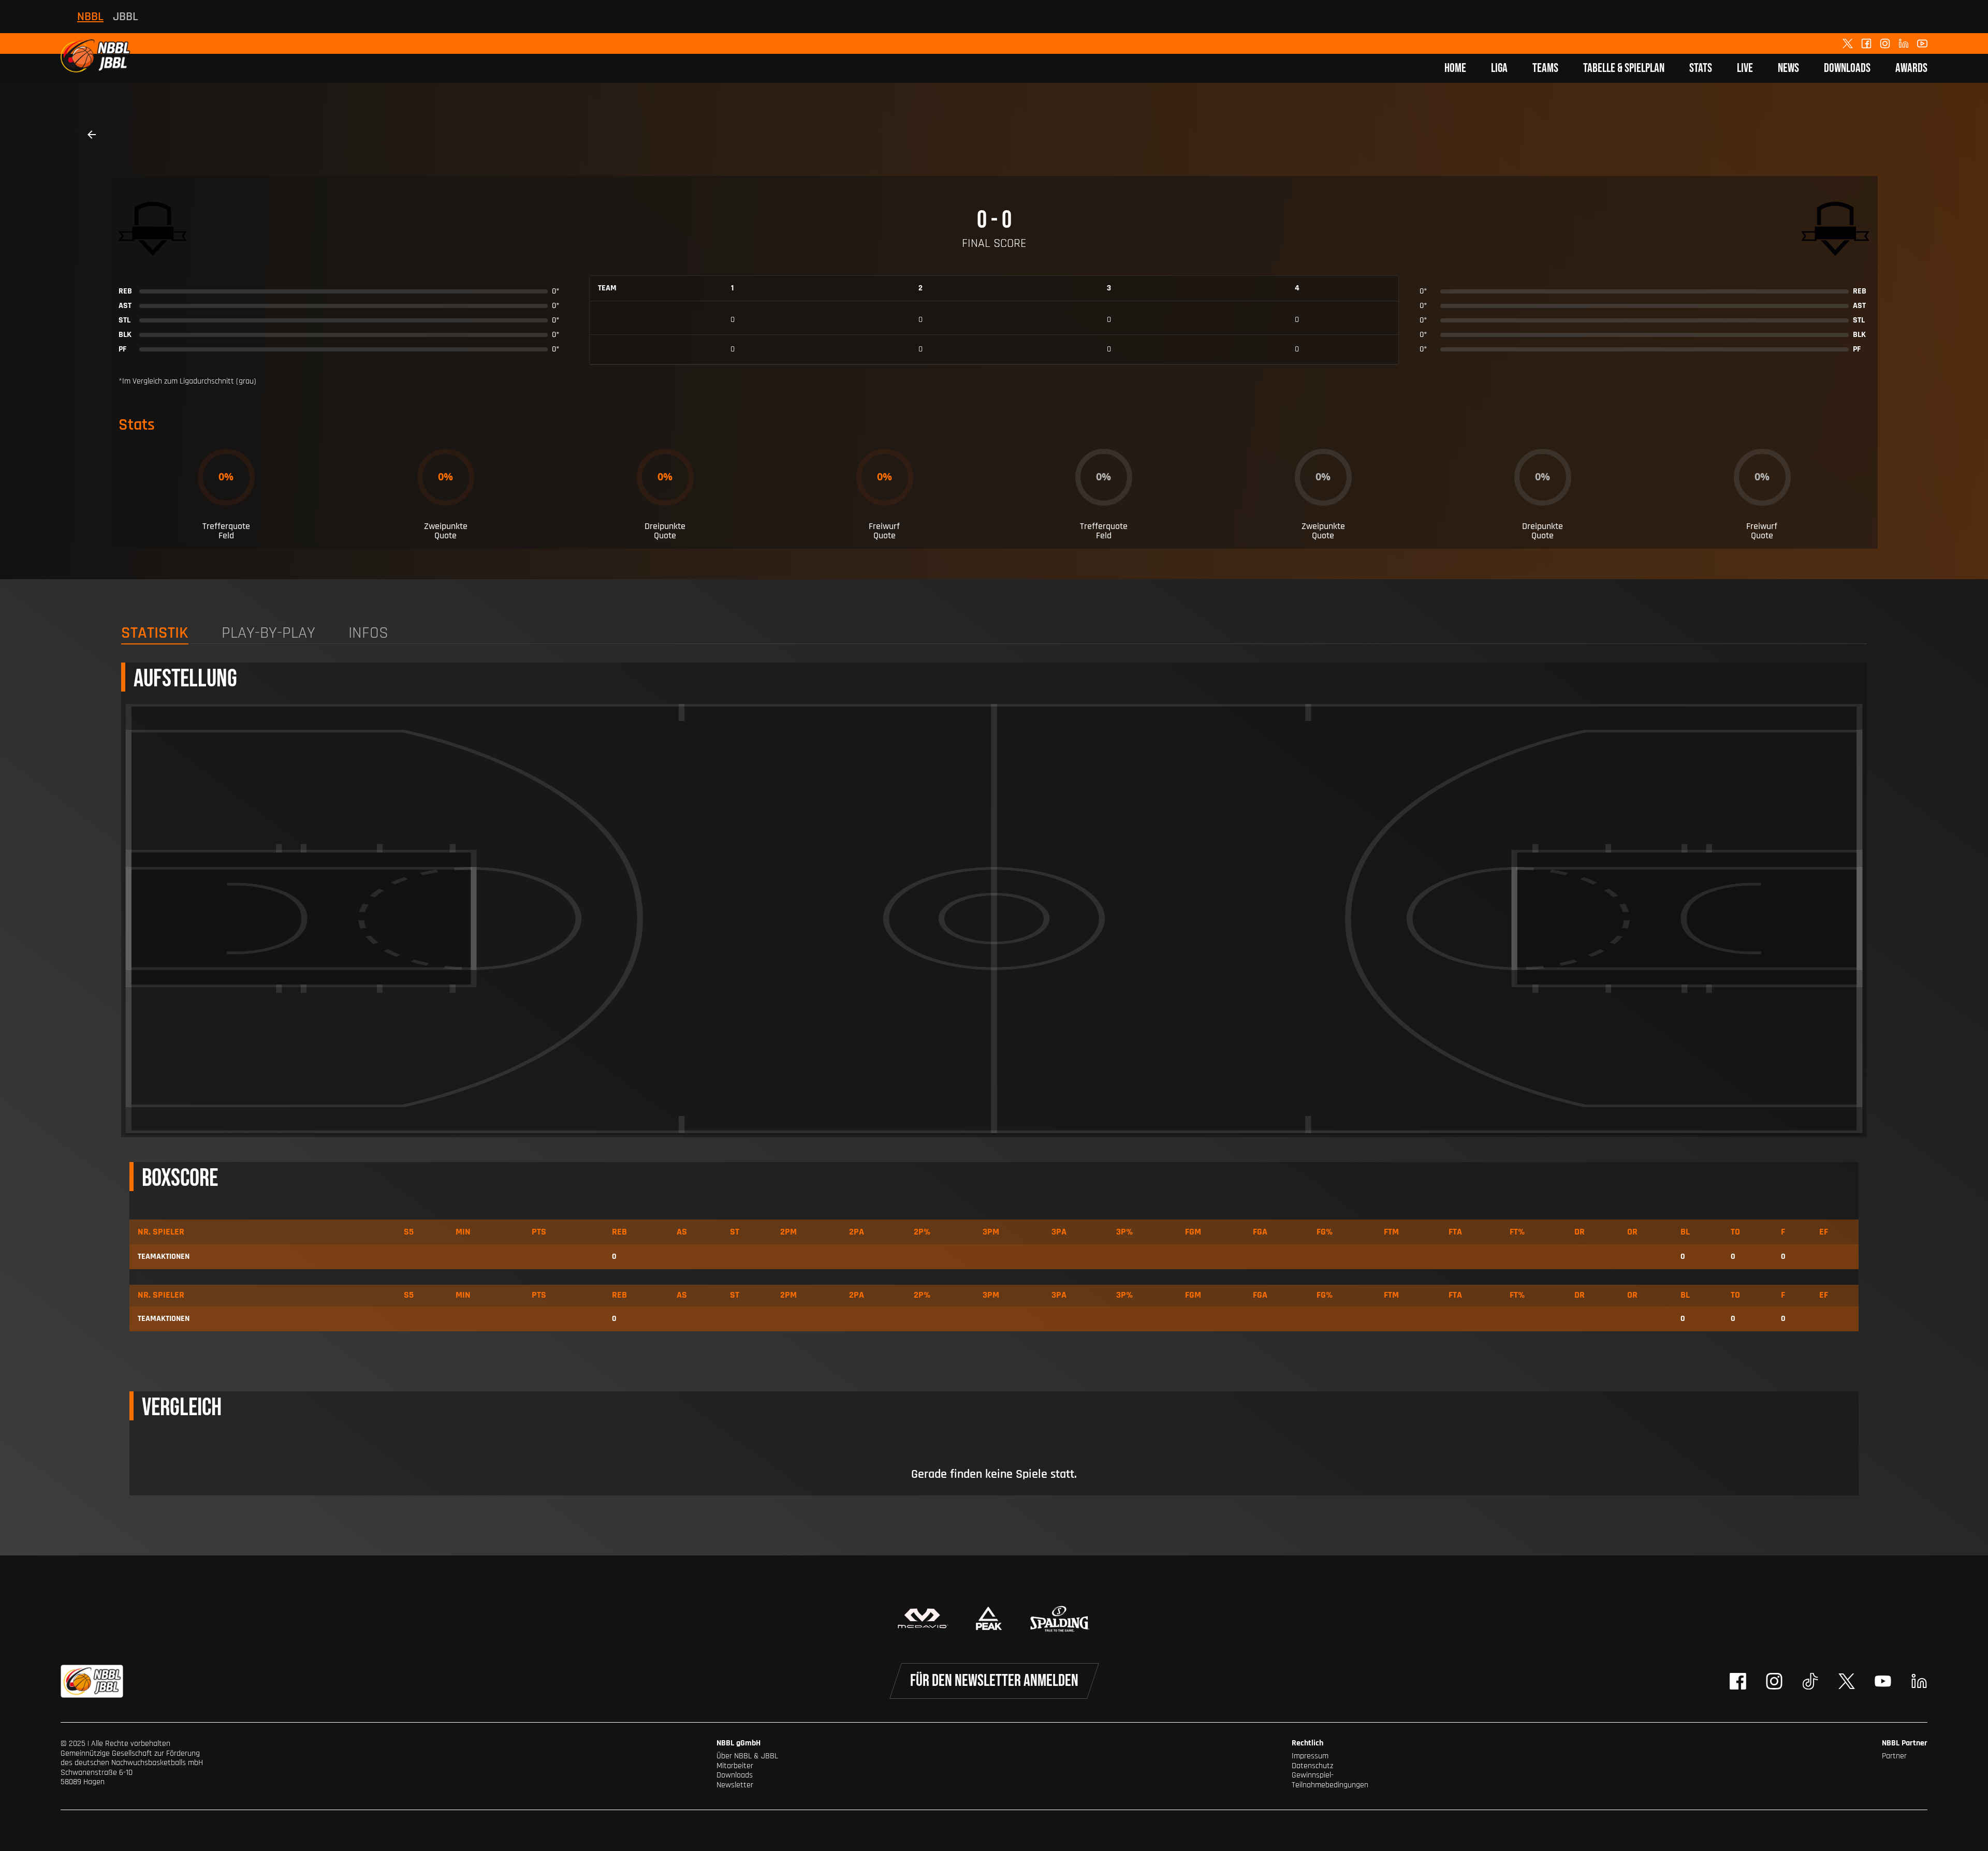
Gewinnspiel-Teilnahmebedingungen (1330, 1780)
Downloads (1847, 68)
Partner (1894, 1756)
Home (1455, 68)
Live (1745, 68)
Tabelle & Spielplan (1624, 68)
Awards (1911, 68)
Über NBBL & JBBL (747, 1756)
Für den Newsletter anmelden (994, 1681)
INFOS (368, 634)
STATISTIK (155, 634)
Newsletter (735, 1785)
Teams (1545, 68)
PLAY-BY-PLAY (268, 634)
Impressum (1310, 1756)
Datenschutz (1312, 1766)
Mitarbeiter (735, 1766)
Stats (1701, 68)
